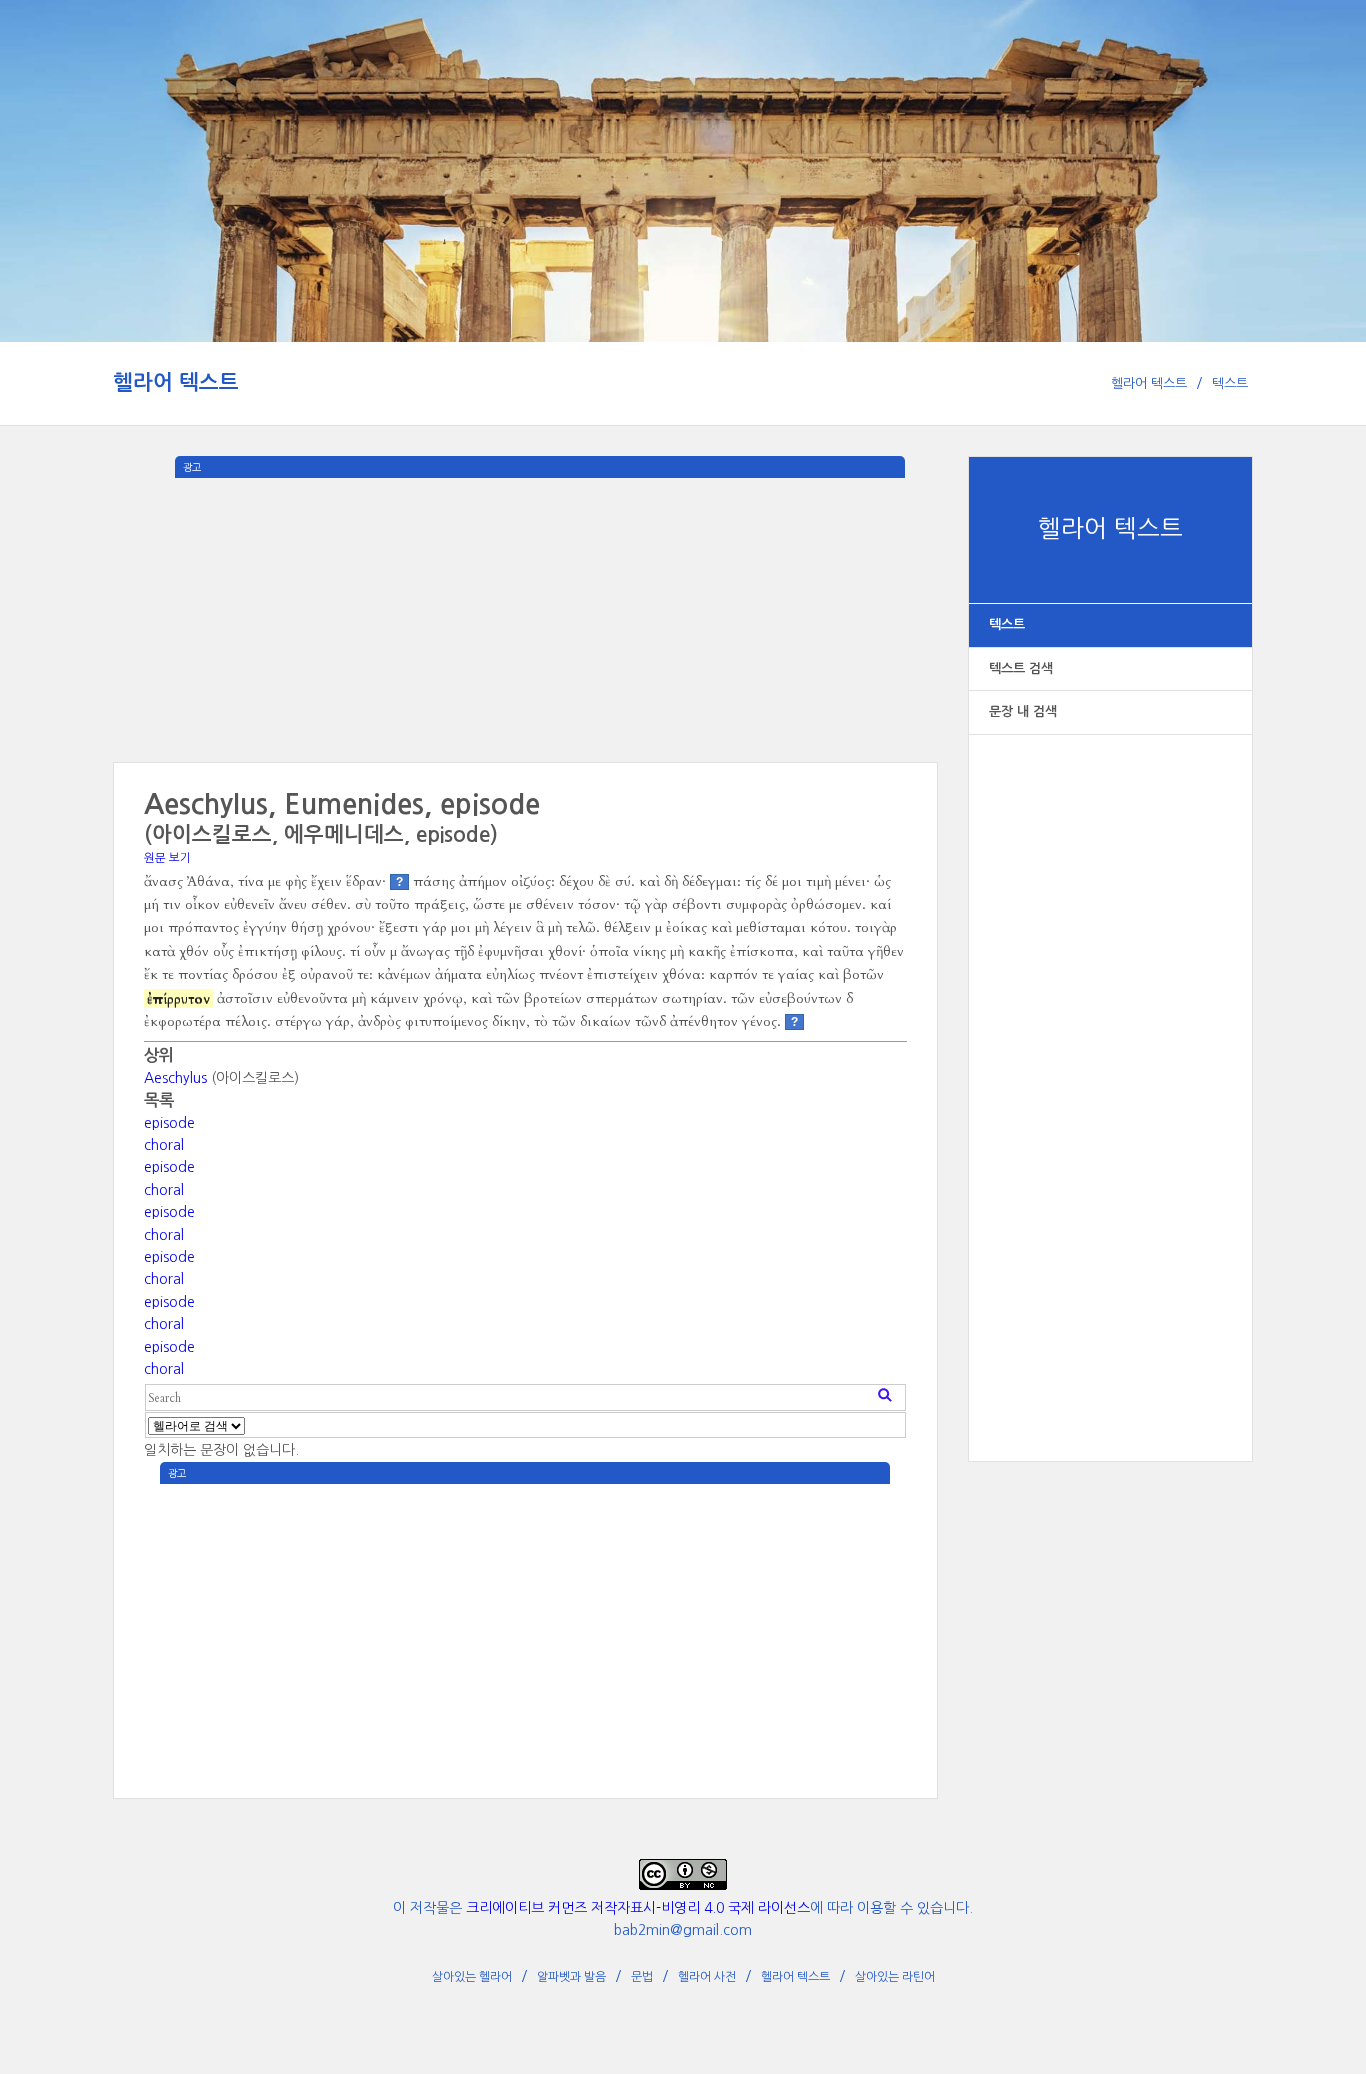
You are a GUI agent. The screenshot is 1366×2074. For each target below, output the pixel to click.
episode (169, 1123)
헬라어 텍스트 (176, 382)
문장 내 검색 (1023, 711)
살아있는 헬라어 (472, 1977)
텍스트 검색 (1021, 668)
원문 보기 (167, 858)
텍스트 (1230, 383)
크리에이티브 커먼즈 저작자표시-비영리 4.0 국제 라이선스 (638, 1908)
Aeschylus (175, 1078)
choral (164, 1145)
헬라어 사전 (707, 1977)
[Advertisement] (1110, 1077)
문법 (642, 1977)
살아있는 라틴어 (895, 1977)
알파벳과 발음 (571, 1977)
